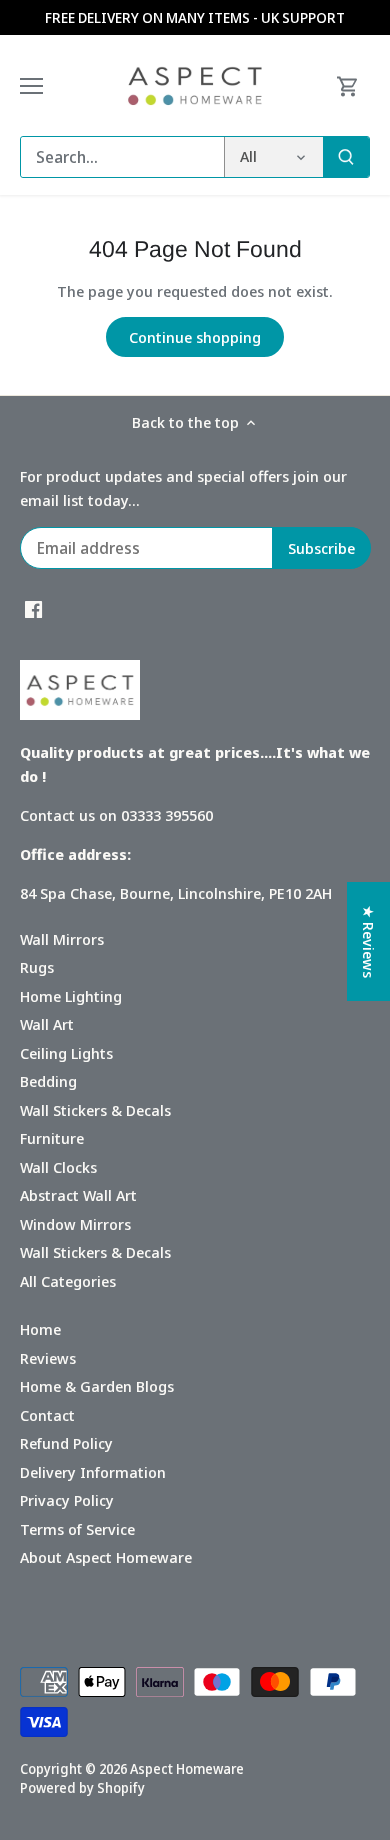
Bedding (48, 1081)
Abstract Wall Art (78, 1195)
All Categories (68, 1281)
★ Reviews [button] (369, 941)
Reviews (48, 1358)
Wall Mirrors (62, 939)
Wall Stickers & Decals (95, 1110)
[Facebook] (33, 608)
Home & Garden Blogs (97, 1386)
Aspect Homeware (187, 1769)
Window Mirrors (75, 1224)
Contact (47, 1415)
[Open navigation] (31, 86)
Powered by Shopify (82, 1788)
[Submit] (346, 157)
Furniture (52, 1138)
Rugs (37, 967)
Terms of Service (77, 1529)
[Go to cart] (348, 85)
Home (40, 1329)
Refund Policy (66, 1443)
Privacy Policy (67, 1500)
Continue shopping (195, 337)
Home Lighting (71, 996)
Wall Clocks (58, 1167)
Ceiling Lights (66, 1053)
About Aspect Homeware (106, 1557)
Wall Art (47, 1024)
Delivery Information (93, 1472)
